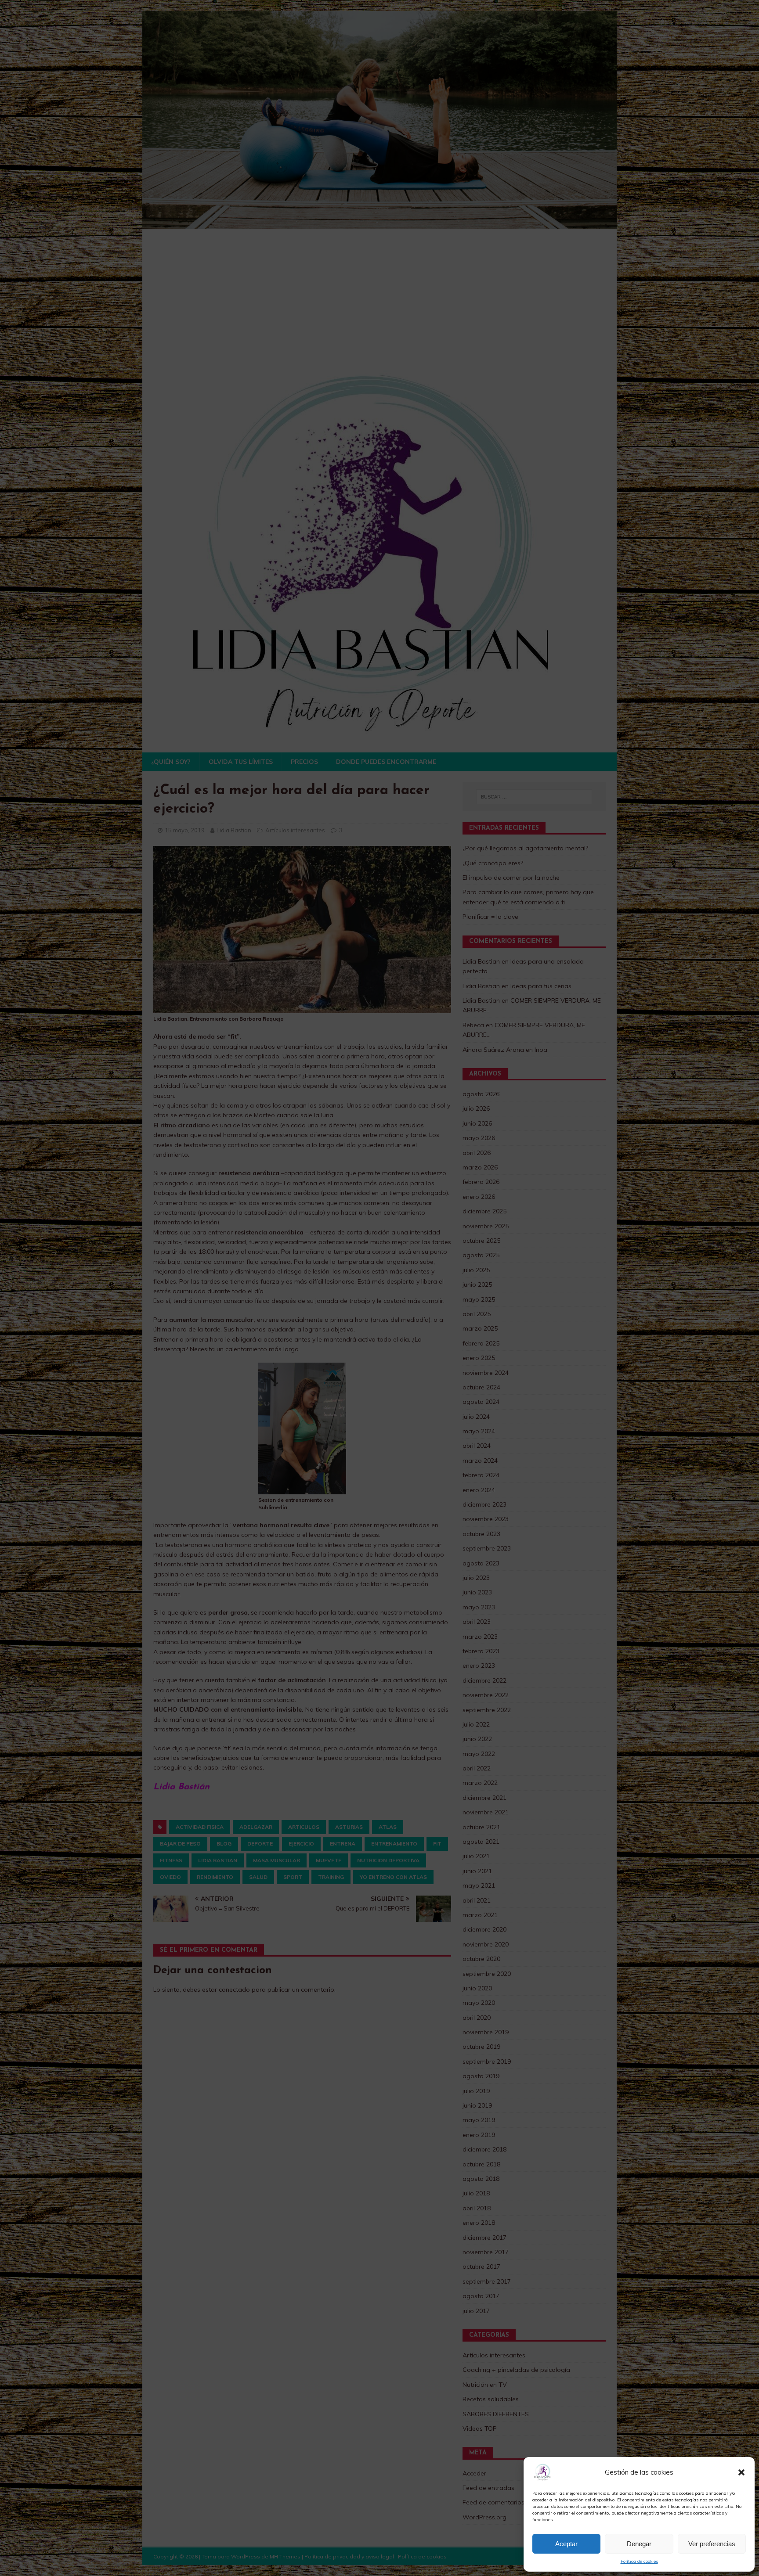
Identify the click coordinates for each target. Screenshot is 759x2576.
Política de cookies (639, 2561)
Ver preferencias (712, 2544)
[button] (741, 2472)
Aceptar (566, 2544)
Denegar (639, 2544)
